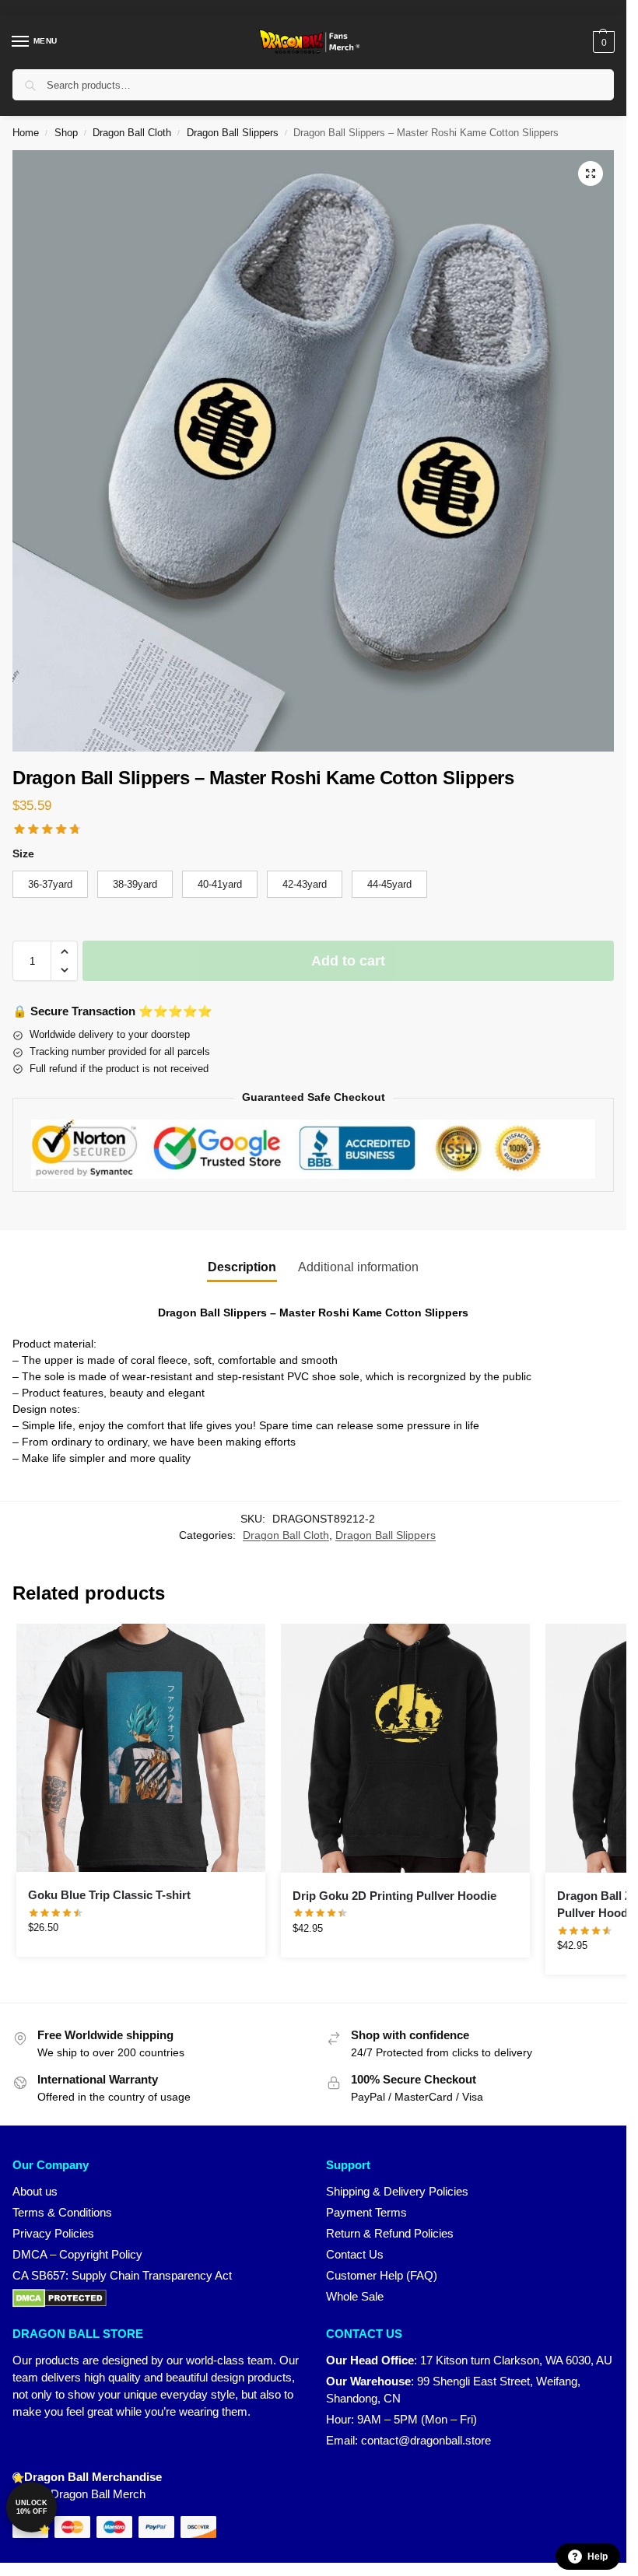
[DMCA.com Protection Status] (157, 2298)
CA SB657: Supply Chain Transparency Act (122, 2276)
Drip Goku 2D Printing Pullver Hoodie (394, 1896)
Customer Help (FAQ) (382, 2276)
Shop (66, 133)
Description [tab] (242, 1267)
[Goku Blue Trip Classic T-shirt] (141, 1748)
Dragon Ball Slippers (233, 133)
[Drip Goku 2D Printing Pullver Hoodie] (405, 1748)
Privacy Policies (53, 2234)
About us (35, 2192)
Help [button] (598, 2557)
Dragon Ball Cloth (132, 133)
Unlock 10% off (32, 2507)
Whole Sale (355, 2297)
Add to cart (348, 961)
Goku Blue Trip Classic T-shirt (109, 1895)
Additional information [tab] (358, 1267)
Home (26, 133)
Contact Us (355, 2255)
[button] (602, 42)
